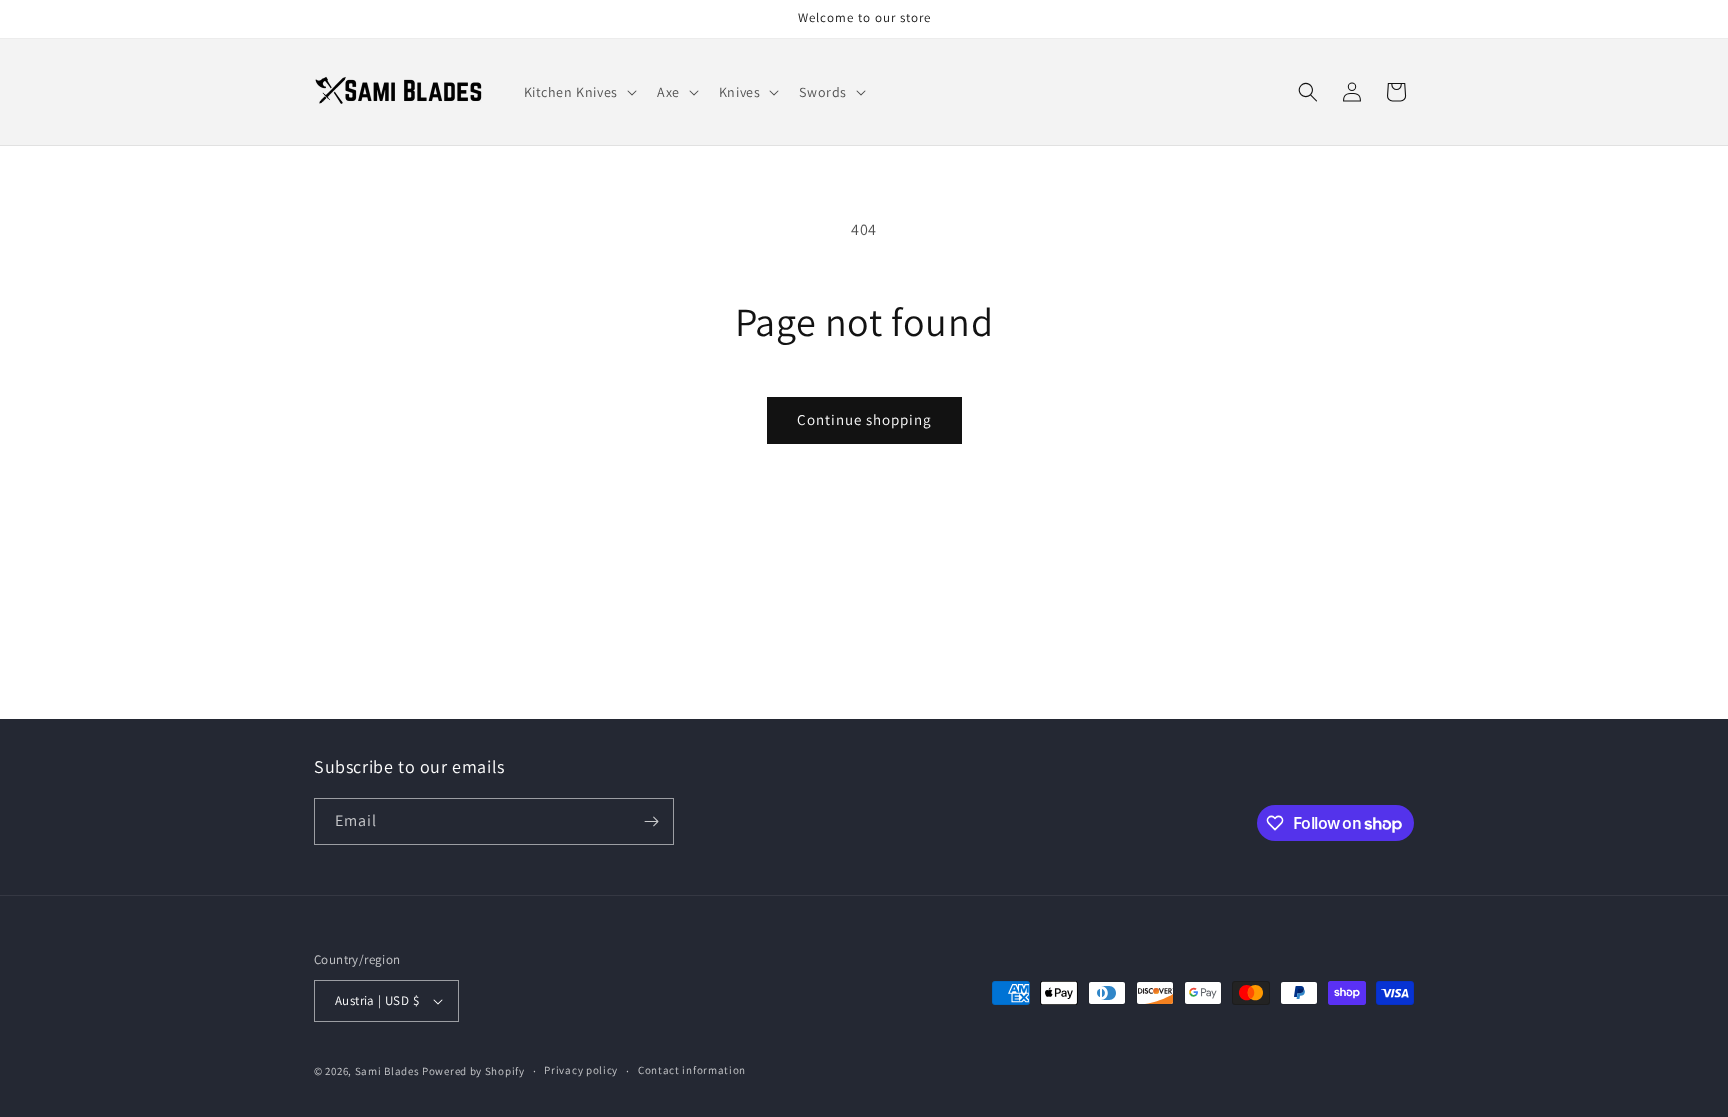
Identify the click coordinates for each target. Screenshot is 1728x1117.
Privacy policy (581, 1070)
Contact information (692, 1070)
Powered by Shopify (473, 1071)
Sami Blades (387, 1071)
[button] (578, 92)
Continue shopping (864, 419)
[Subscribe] (651, 821)
